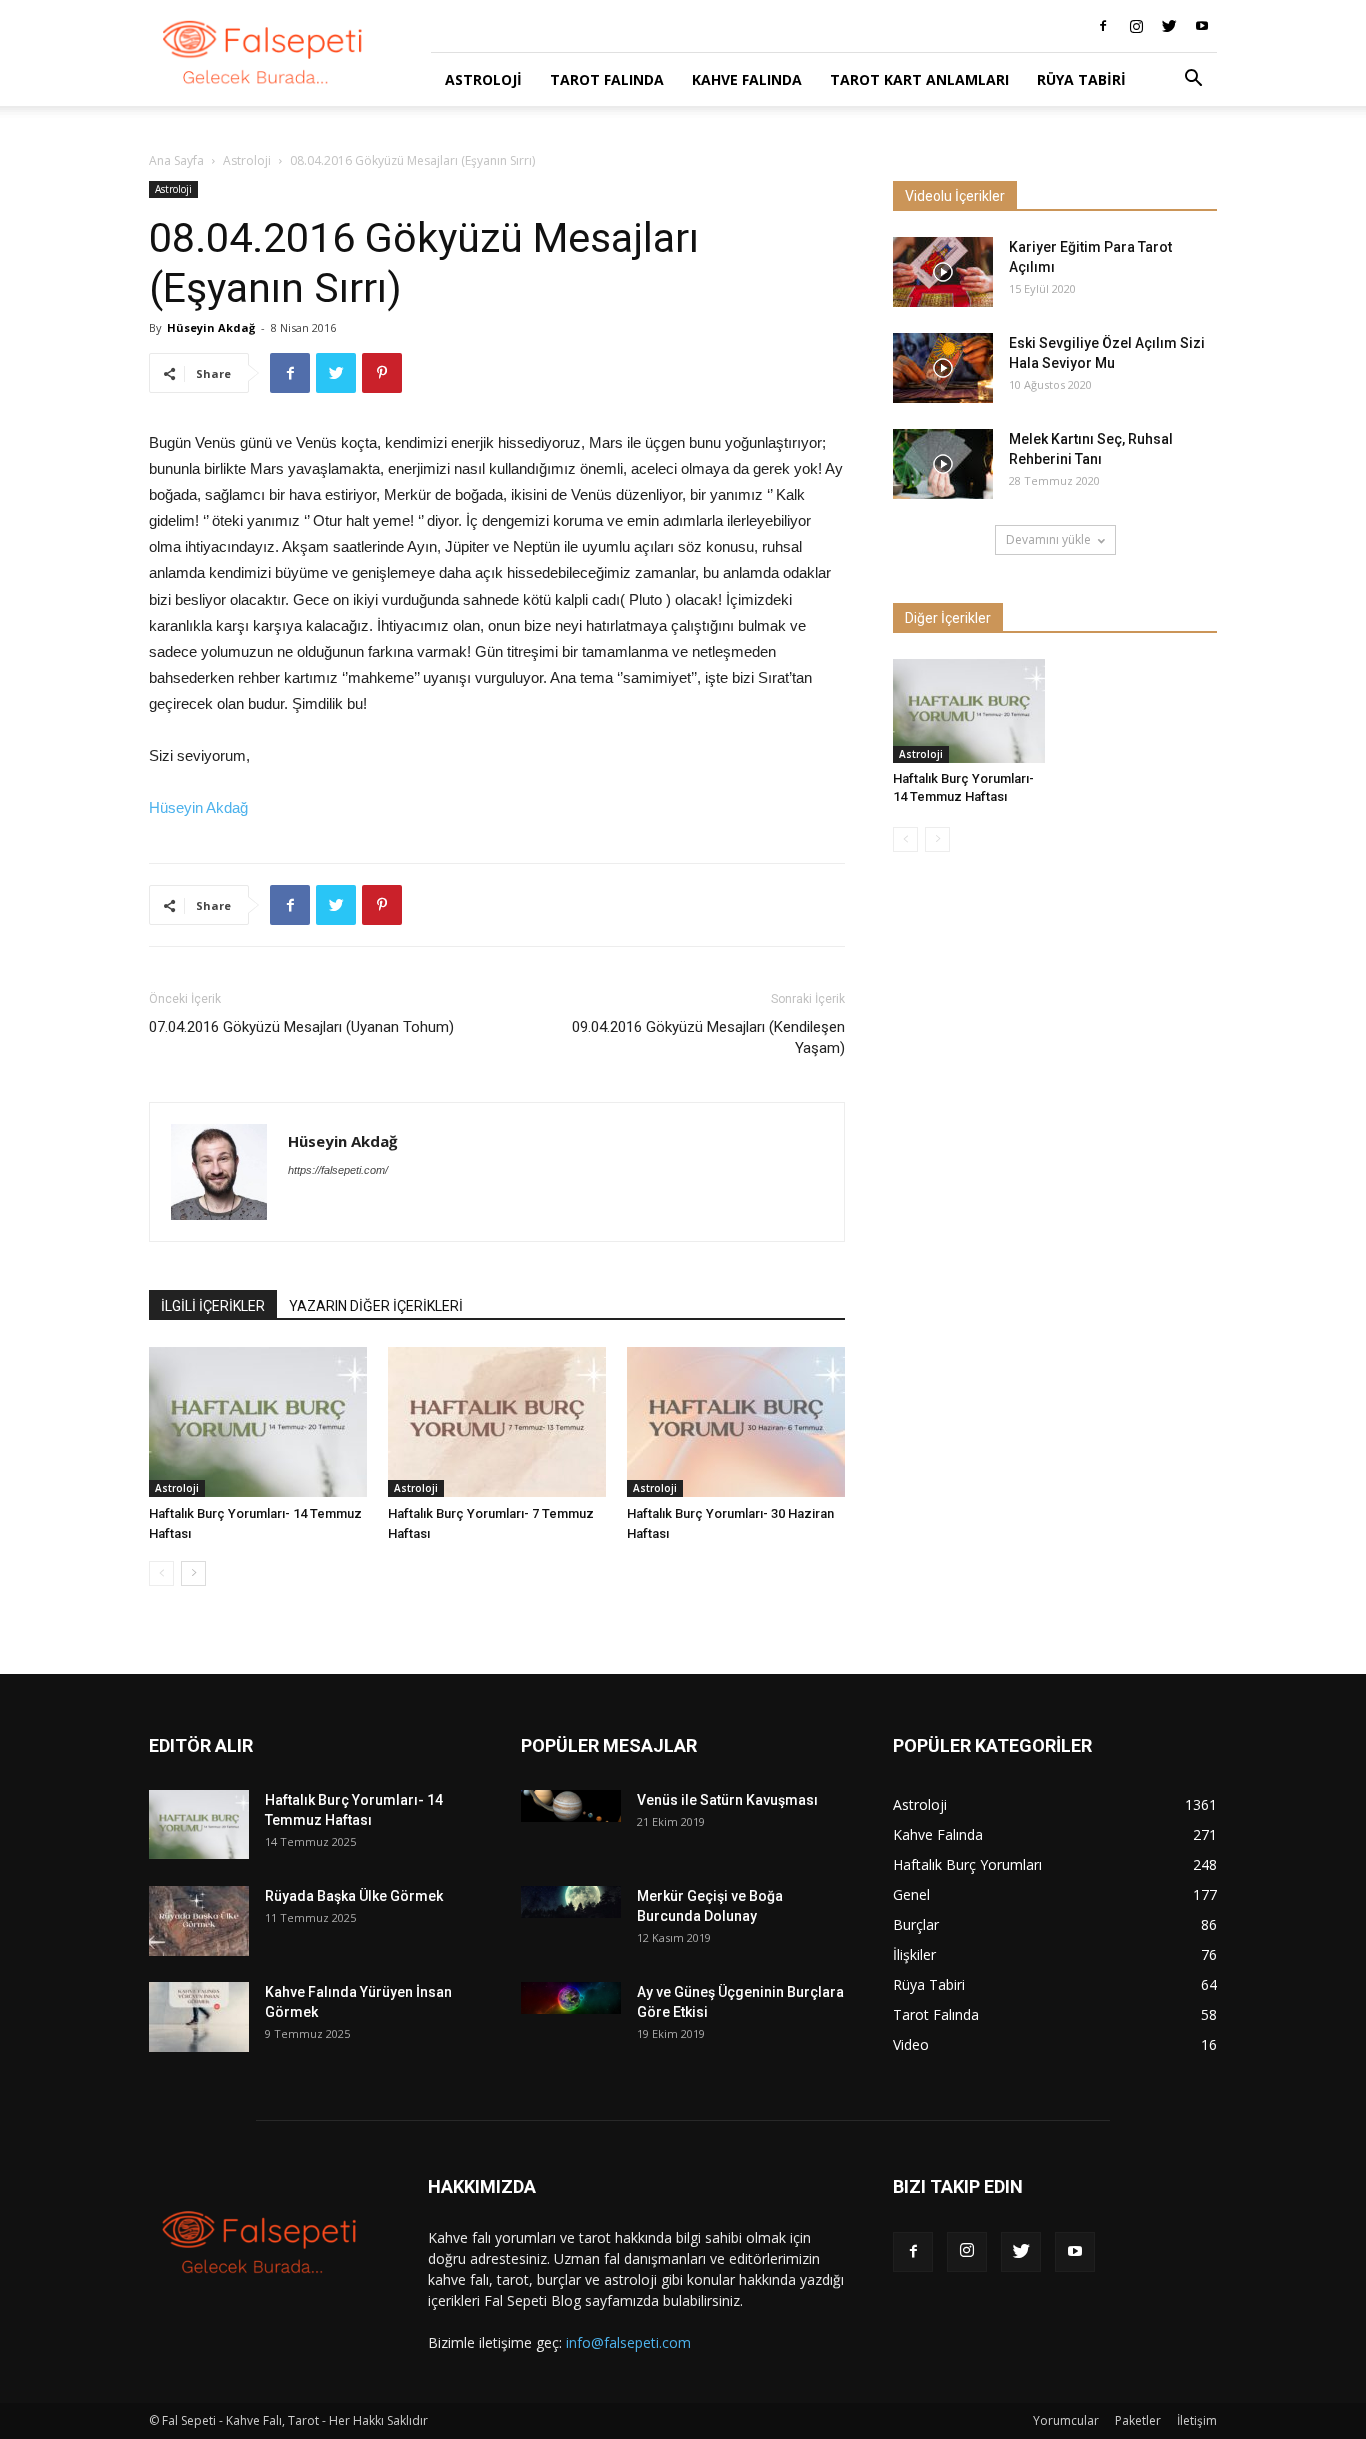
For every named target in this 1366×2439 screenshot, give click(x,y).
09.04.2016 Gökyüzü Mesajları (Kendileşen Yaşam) (708, 1037)
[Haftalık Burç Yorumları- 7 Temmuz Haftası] (497, 1422)
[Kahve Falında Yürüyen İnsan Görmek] (199, 2017)
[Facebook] (1103, 26)
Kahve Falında (747, 79)
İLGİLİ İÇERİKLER (213, 1306)
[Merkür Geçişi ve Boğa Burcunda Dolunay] (571, 1901)
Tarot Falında (607, 79)
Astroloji (483, 79)
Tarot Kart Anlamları (919, 79)
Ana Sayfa (176, 160)
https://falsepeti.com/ (338, 1170)
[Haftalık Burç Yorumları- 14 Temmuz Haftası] (258, 1422)
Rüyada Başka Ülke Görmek (354, 1896)
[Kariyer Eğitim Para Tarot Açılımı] (943, 272)
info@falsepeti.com (628, 2342)
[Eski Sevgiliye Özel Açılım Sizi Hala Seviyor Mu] (943, 368)
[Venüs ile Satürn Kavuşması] (571, 1805)
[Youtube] (1202, 26)
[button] (1193, 80)
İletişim (1197, 2420)
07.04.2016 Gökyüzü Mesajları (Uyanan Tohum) (301, 1027)
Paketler (1138, 2420)
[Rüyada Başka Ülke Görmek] (199, 1921)
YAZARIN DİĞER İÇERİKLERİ (376, 1306)
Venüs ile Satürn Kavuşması (727, 1800)
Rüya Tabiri (1081, 79)
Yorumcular (1066, 2420)
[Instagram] (1136, 26)
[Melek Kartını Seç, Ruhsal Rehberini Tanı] (943, 464)
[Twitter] (1169, 26)
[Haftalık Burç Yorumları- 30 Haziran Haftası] (736, 1422)
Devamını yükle (1048, 539)
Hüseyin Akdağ (211, 327)
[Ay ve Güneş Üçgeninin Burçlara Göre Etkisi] (571, 1997)
